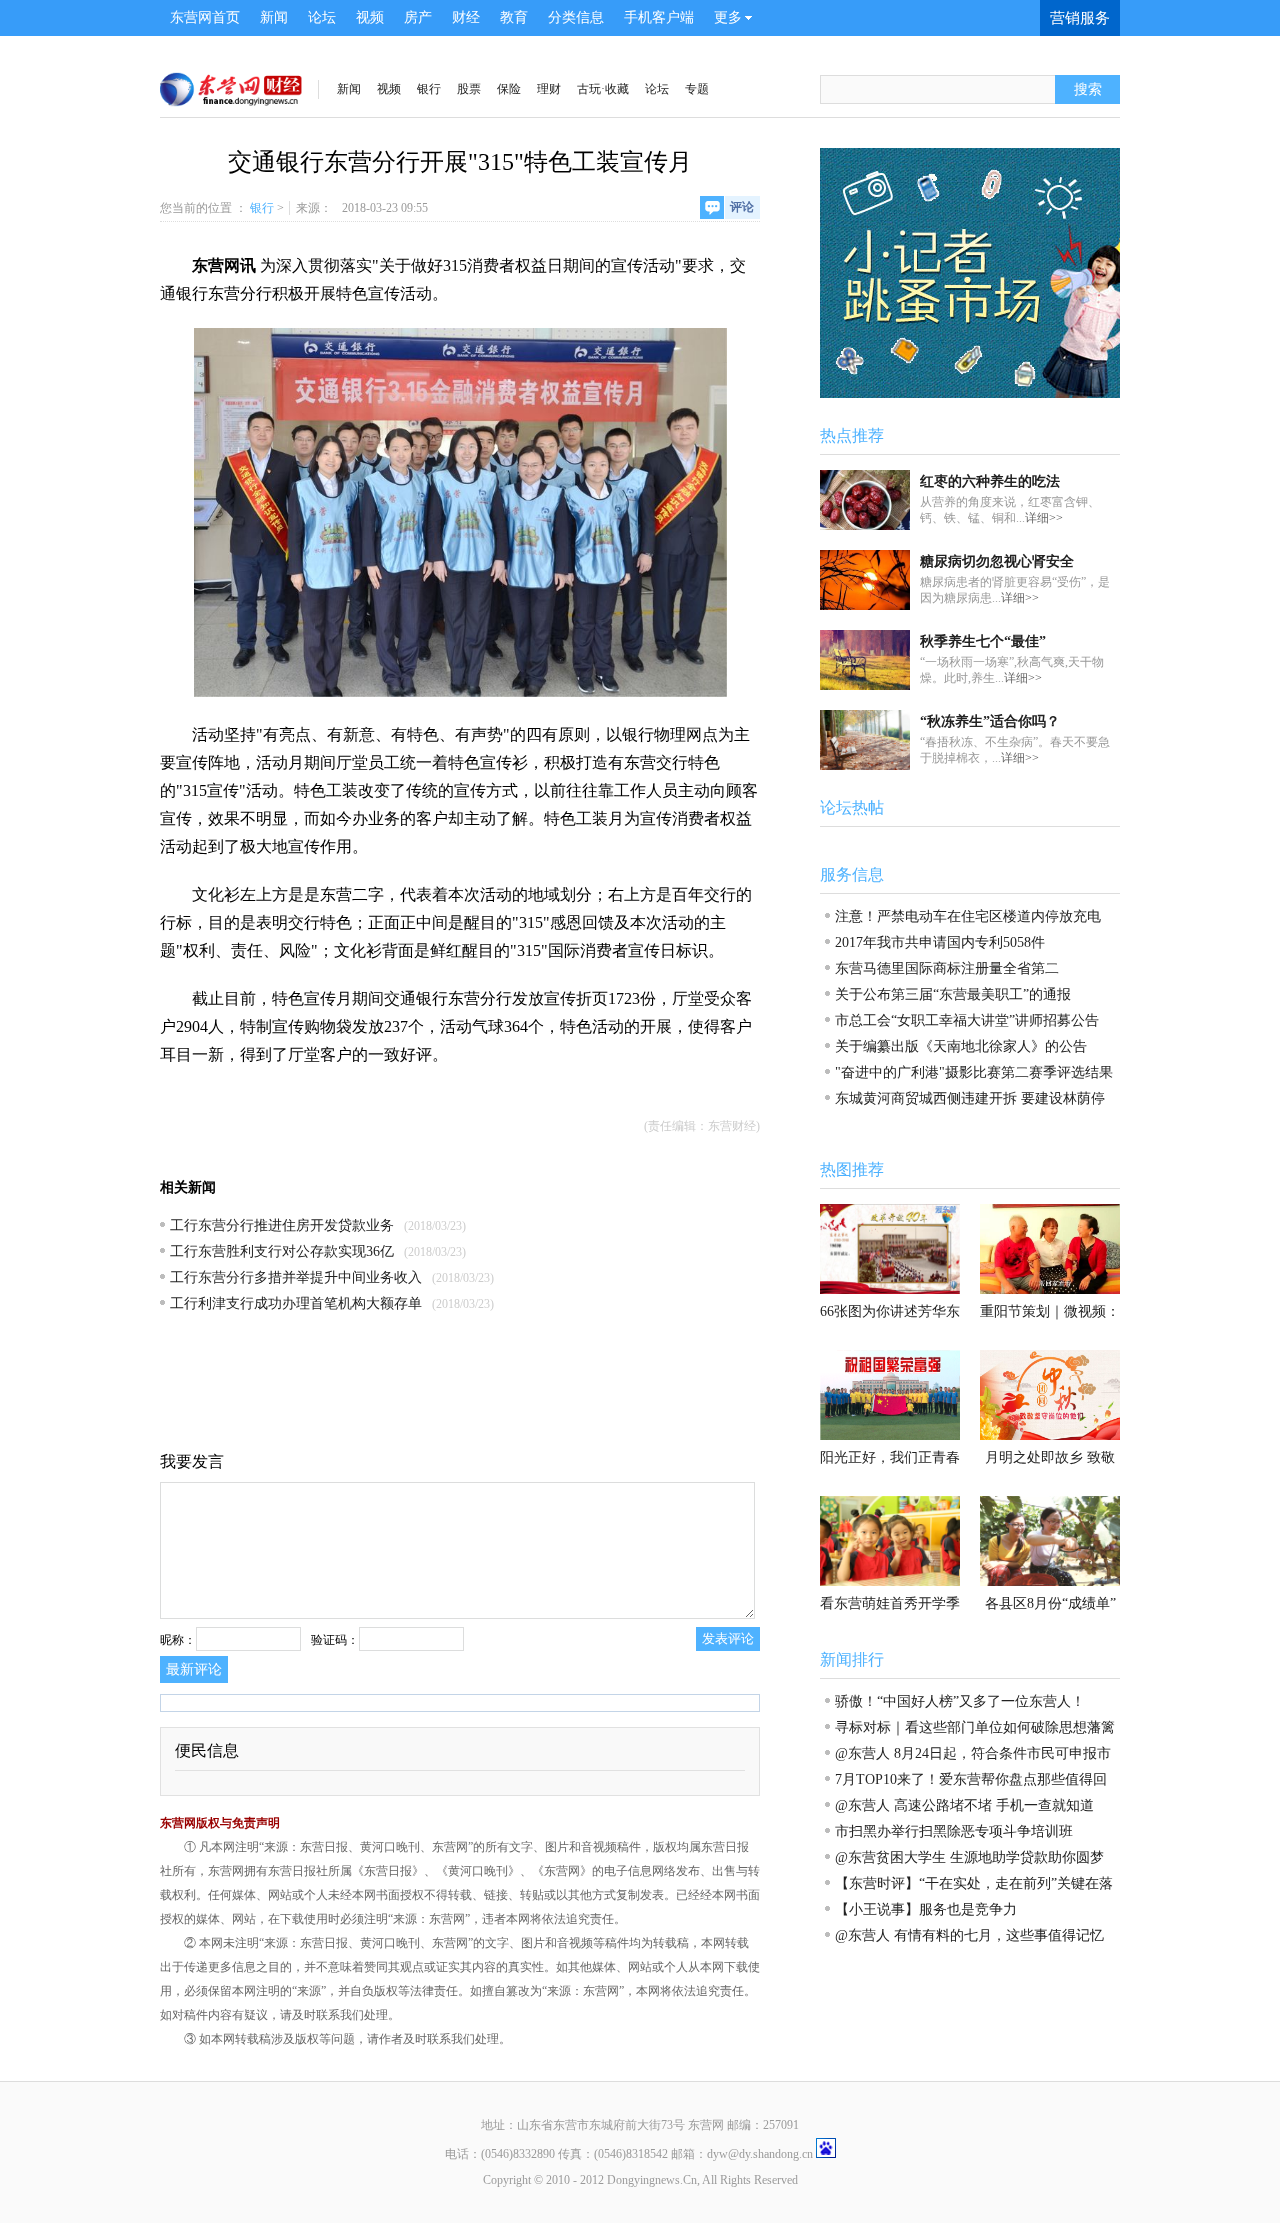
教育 (514, 17)
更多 (728, 17)
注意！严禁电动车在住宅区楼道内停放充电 (968, 916)
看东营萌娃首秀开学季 (890, 1603)
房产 (418, 17)
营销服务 (1080, 18)
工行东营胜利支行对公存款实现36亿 (282, 1251)
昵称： (178, 1640)
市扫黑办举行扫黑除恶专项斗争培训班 (954, 1831)
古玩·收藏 (603, 89)
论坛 (322, 17)
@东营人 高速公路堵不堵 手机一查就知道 (964, 1805)
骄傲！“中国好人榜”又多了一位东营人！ (960, 1701)
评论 (742, 207)
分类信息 (576, 17)
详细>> (1044, 518)
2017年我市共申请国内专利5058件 (940, 942)
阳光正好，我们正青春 (890, 1457)
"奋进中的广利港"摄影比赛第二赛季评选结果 (974, 1072)
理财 (549, 89)
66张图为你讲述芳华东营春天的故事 (890, 1317)
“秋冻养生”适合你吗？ (990, 721)
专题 (697, 89)
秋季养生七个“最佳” (983, 641)
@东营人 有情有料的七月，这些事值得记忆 (969, 1935)
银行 (429, 89)
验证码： (335, 1640)
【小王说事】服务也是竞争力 (926, 1909)
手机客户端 (659, 17)
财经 (466, 17)
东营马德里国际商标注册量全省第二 (947, 968)
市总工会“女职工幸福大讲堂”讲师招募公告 (967, 1020)
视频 (370, 17)
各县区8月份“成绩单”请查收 (1050, 1609)
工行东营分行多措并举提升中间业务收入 (296, 1277)
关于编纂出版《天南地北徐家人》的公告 (961, 1046)
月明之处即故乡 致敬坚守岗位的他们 (1050, 1463)
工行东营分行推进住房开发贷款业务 (282, 1225)
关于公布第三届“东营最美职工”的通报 (953, 994)
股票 (469, 89)
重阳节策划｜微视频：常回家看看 (1050, 1317)
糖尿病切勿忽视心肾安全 (997, 561)
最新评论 (194, 1669)
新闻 (274, 17)
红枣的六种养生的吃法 (990, 481)
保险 (509, 89)
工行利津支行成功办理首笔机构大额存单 (296, 1303)
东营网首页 (205, 17)
